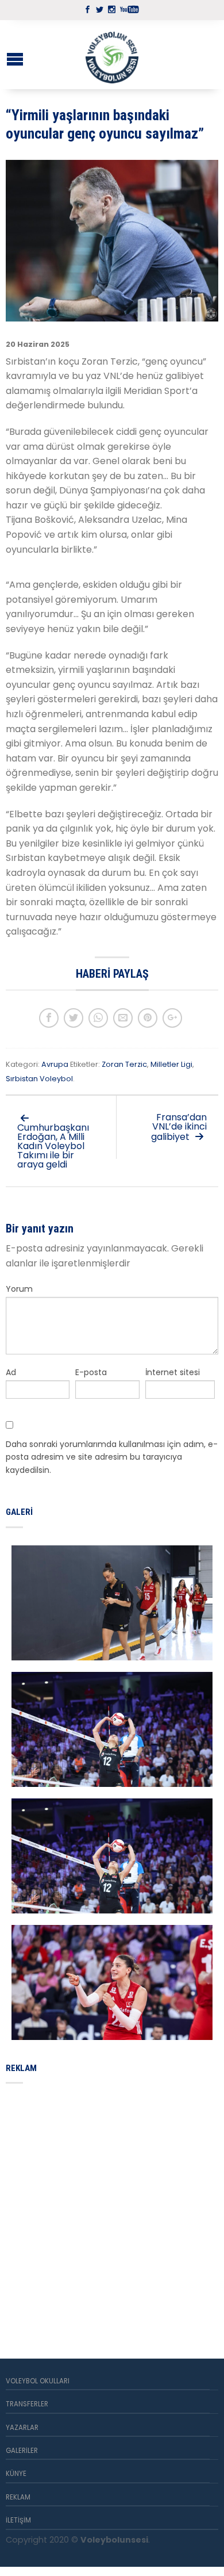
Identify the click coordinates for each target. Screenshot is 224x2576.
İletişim (18, 2520)
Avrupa (55, 1064)
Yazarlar (22, 2428)
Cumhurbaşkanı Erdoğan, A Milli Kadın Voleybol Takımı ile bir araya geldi (53, 1146)
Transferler (27, 2404)
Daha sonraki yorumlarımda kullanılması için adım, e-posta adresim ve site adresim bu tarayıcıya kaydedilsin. (112, 1457)
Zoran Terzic (124, 1064)
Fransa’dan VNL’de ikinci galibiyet (179, 1127)
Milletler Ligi (171, 1064)
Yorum (19, 1289)
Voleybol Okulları (38, 2381)
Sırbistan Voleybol (39, 1079)
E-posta (91, 1372)
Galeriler (22, 2451)
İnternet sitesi (173, 1372)
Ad (11, 1372)
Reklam (18, 2497)
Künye (16, 2474)
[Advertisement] (112, 2207)
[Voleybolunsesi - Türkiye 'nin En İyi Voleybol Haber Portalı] (112, 55)
